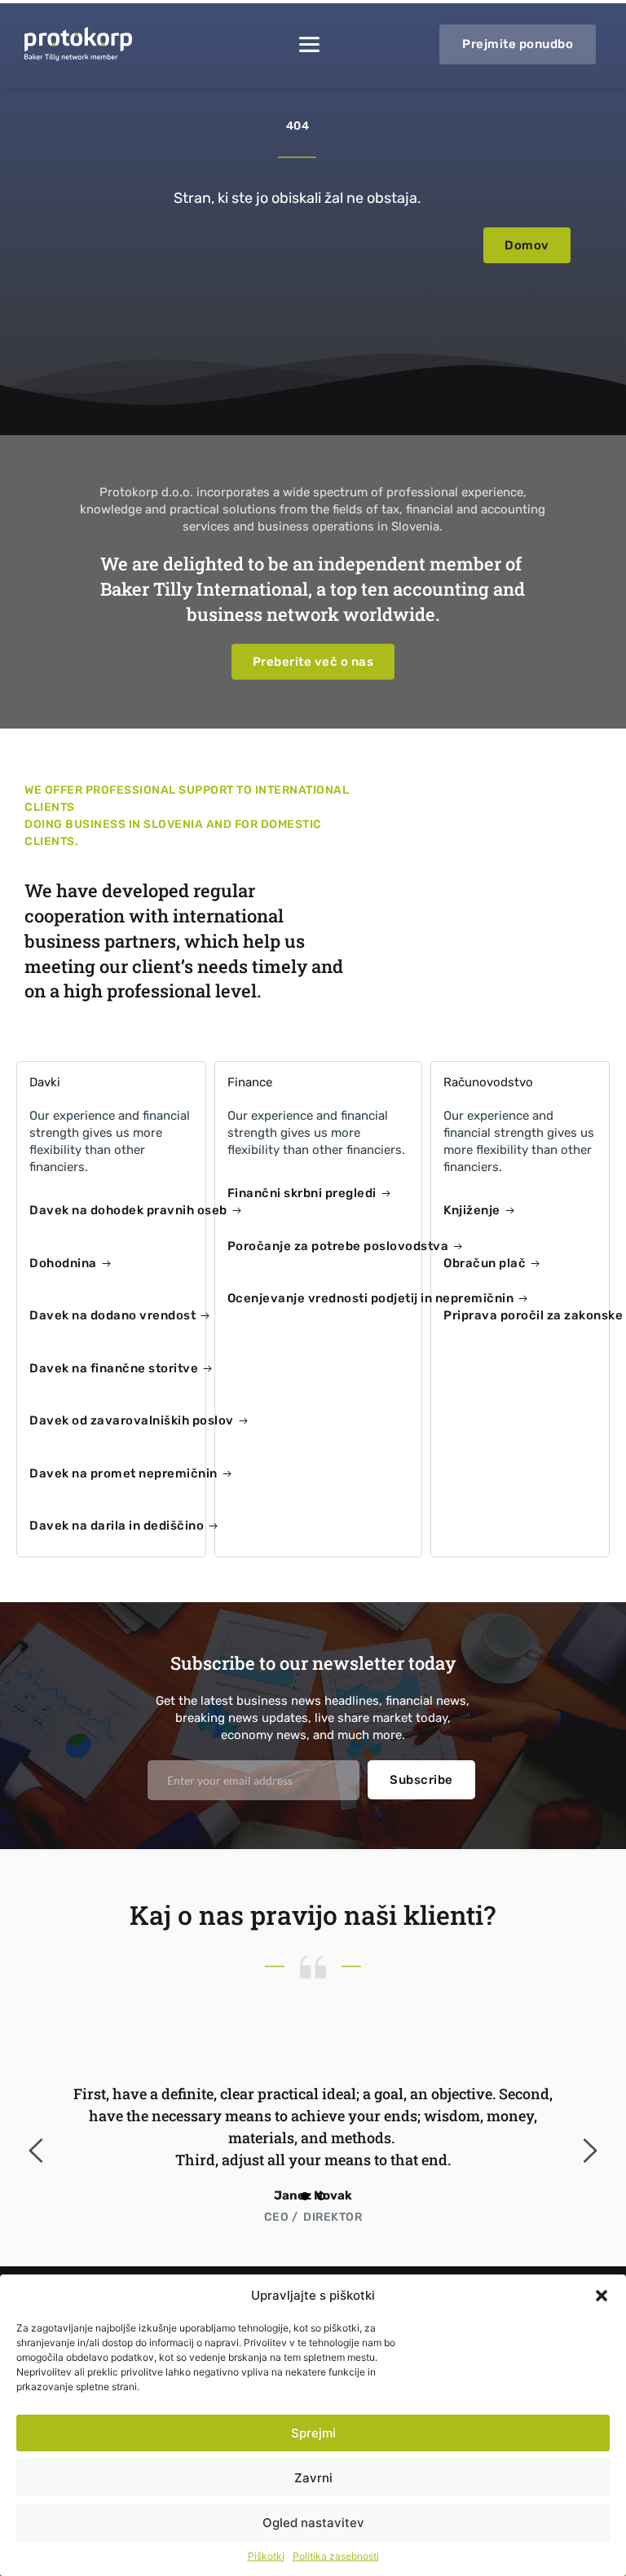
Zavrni (313, 2478)
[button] (602, 2296)
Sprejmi (313, 2433)
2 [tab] (321, 2196)
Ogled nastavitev (313, 2523)
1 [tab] (305, 2196)
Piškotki (266, 2556)
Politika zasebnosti (336, 2556)
